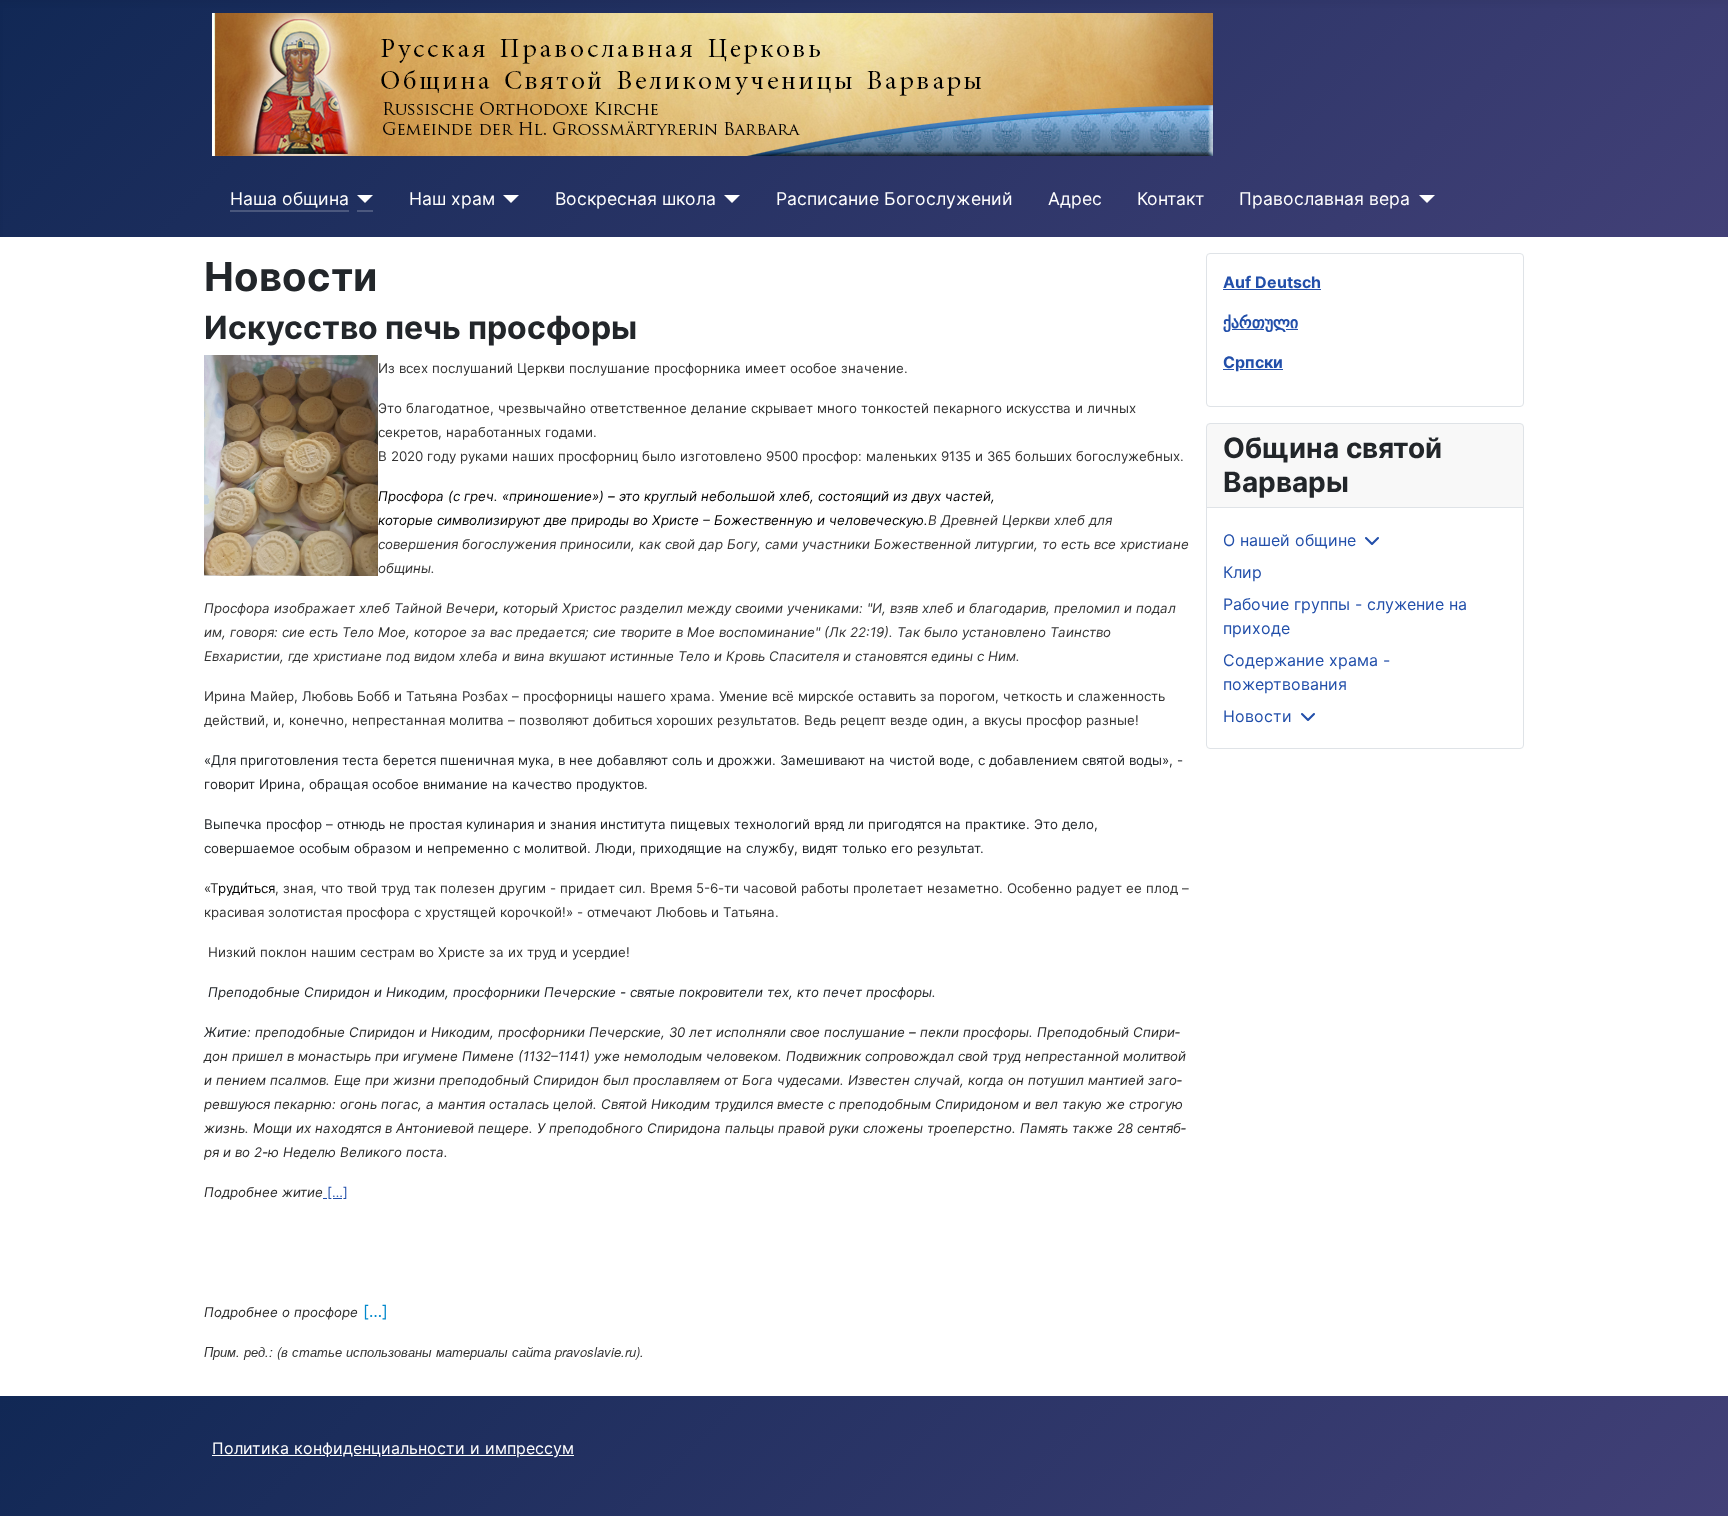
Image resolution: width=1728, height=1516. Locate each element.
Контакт (1170, 198)
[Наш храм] (507, 199)
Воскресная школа (635, 198)
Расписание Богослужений (894, 198)
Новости (1257, 716)
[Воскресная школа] (728, 199)
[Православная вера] (1422, 199)
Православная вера (1324, 198)
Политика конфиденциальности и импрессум (393, 1448)
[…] (335, 1192)
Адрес (1075, 198)
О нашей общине (1289, 540)
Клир (1242, 572)
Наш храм (452, 198)
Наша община (289, 198)
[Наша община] (361, 199)
